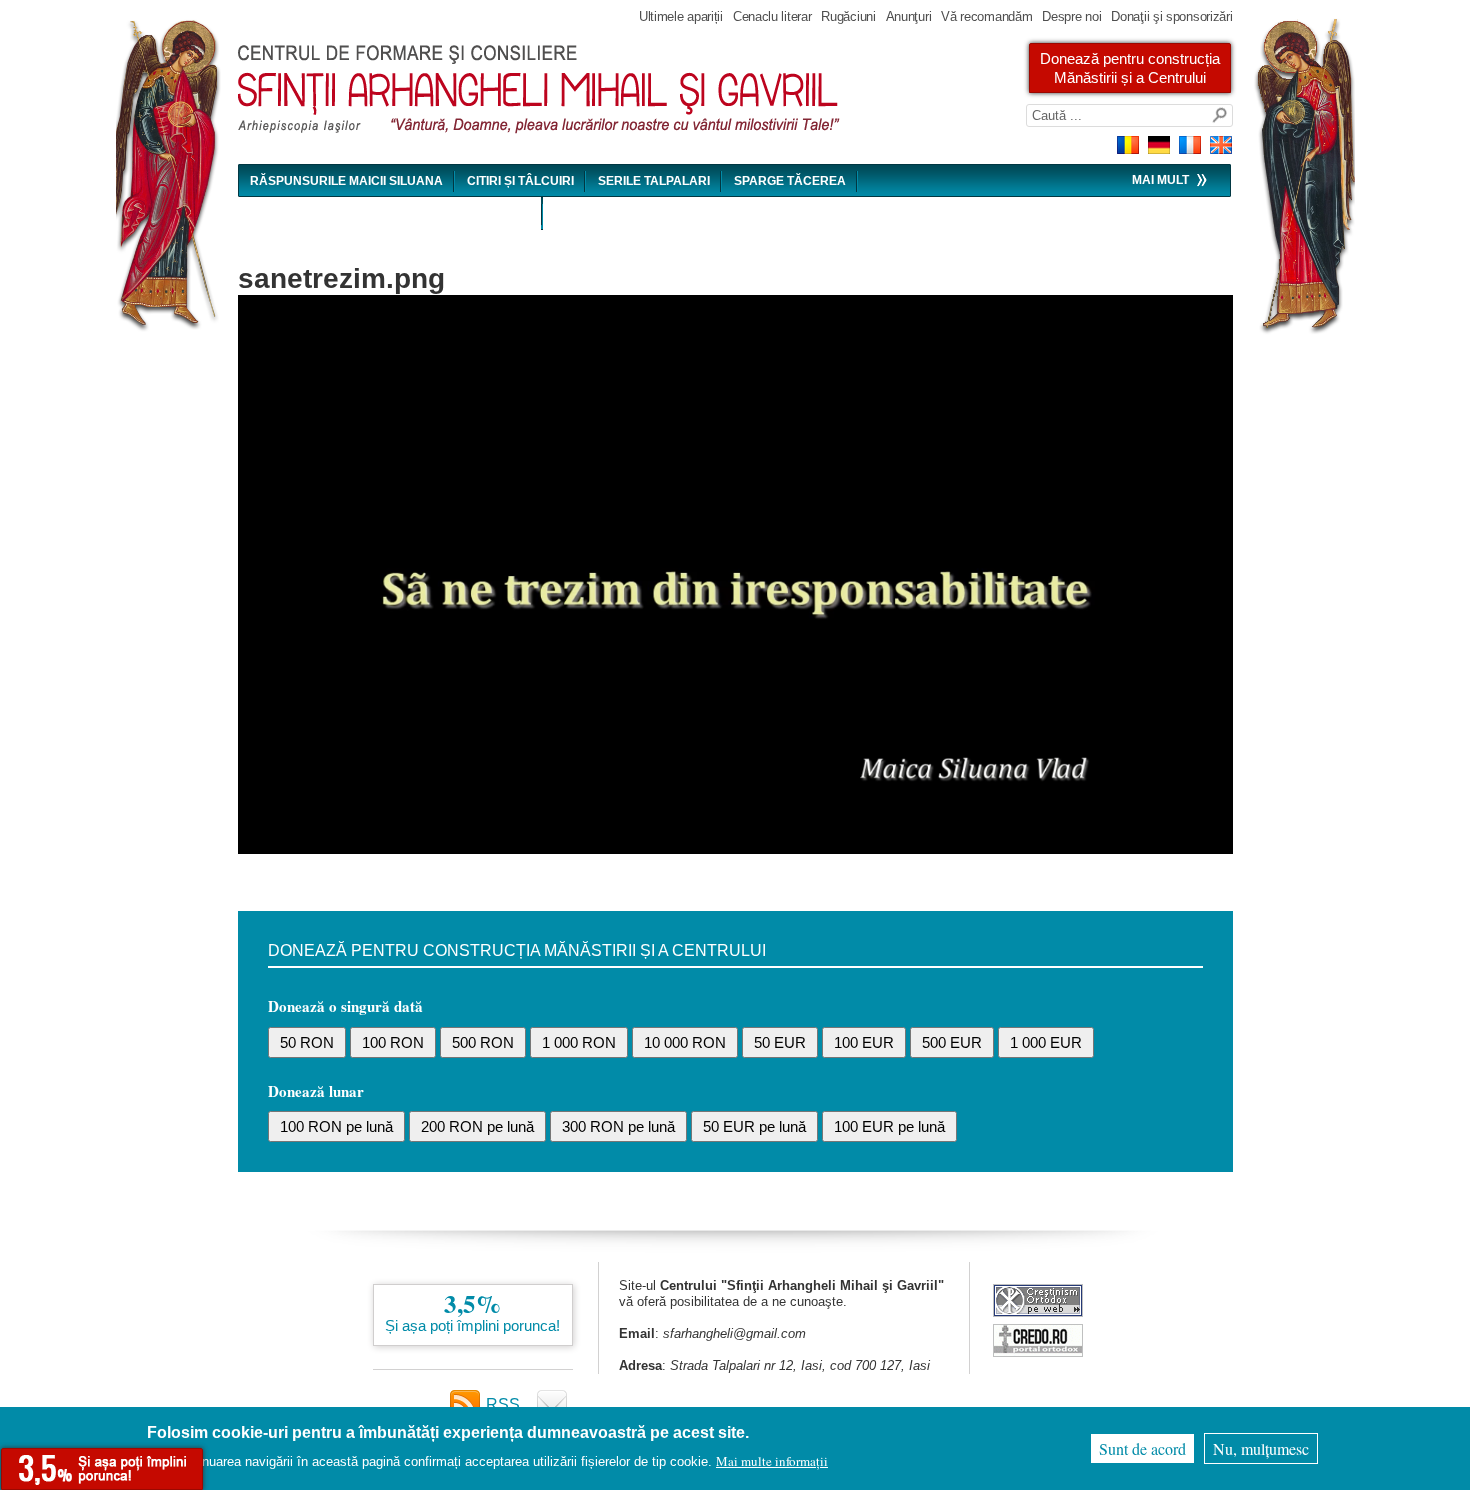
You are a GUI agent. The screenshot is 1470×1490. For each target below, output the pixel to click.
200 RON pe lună (477, 1126)
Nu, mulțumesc (1261, 1448)
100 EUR (864, 1042)
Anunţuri (909, 16)
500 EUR (952, 1042)
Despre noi (1071, 16)
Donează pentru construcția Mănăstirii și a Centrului (1130, 68)
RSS (503, 1404)
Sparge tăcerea (790, 181)
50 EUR (780, 1042)
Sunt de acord (1142, 1448)
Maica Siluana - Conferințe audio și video (390, 214)
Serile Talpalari (654, 181)
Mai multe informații (772, 1461)
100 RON (393, 1042)
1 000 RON (579, 1042)
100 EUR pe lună (889, 1126)
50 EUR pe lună (754, 1126)
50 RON (307, 1042)
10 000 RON (685, 1042)
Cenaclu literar (772, 16)
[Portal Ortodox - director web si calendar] (1038, 1351)
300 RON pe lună (618, 1126)
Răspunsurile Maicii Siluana (346, 181)
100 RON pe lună (336, 1126)
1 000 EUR (1046, 1042)
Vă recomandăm (986, 16)
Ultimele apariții (681, 16)
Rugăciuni (848, 16)
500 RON (483, 1042)
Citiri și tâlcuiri (520, 181)
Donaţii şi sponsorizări (1171, 16)
